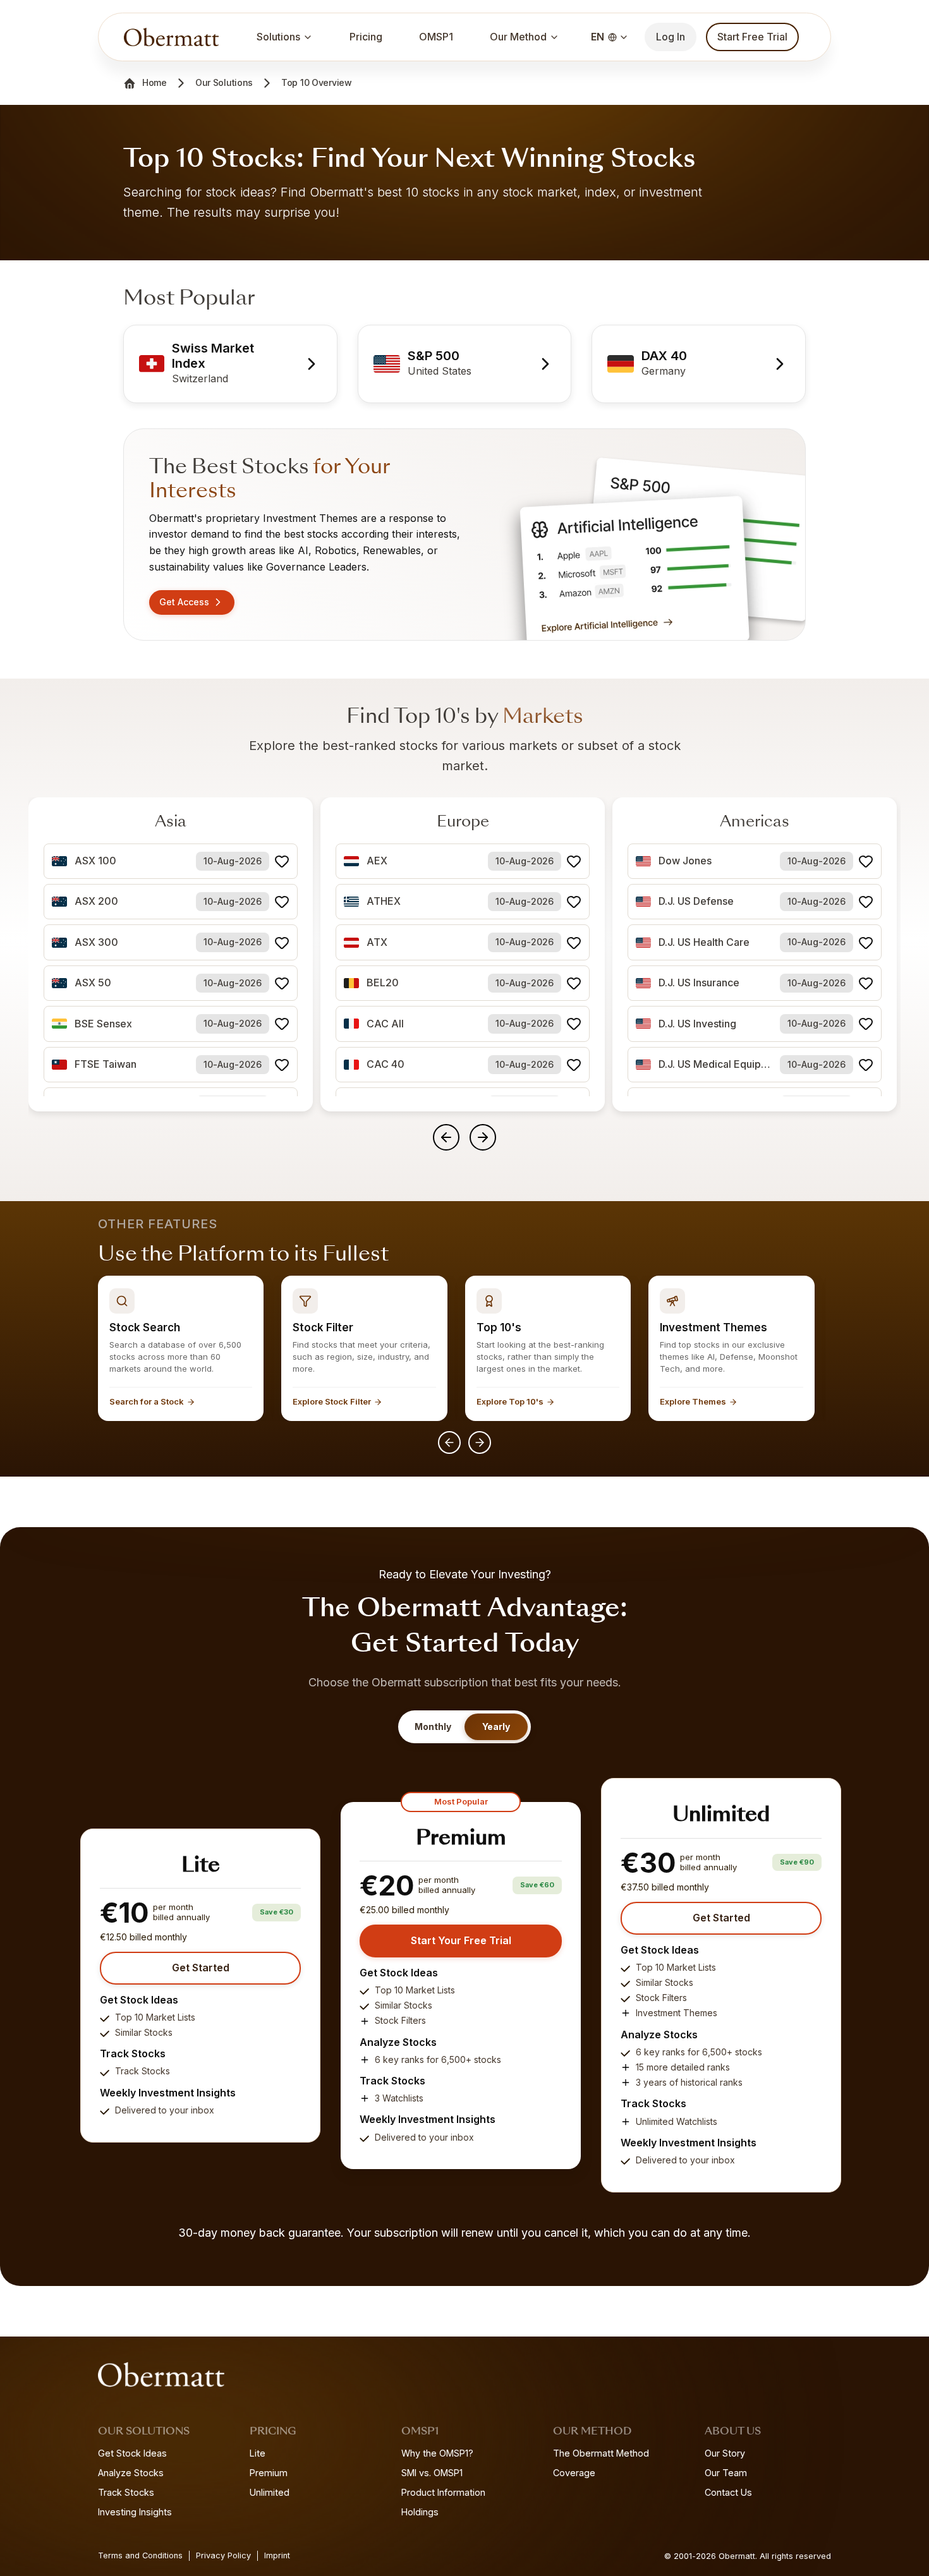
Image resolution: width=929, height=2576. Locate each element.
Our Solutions (224, 82)
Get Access (184, 602)
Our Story (725, 2453)
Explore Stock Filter (332, 1401)
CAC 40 (386, 1064)
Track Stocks (126, 2492)
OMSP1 (436, 37)
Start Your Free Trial (461, 1940)
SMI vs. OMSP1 (432, 2473)
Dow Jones (685, 861)
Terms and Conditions (140, 2555)
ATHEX (384, 901)
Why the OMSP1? (437, 2453)
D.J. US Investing (697, 1024)
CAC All (385, 1024)
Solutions (278, 37)
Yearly (496, 1726)
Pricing (366, 37)
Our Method (518, 37)
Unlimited (270, 2492)
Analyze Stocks (131, 2473)
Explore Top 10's (510, 1401)
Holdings (420, 2512)
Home (155, 82)
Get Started (201, 1968)
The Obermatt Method (601, 2453)
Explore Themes (693, 1401)
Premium (269, 2473)
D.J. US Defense (696, 901)
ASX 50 (93, 983)
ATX (377, 942)
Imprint (277, 2555)
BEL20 (383, 983)
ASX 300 (96, 942)
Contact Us (728, 2492)
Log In (671, 37)
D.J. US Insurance (699, 983)
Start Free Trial (752, 37)
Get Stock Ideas (132, 2453)
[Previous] (449, 1442)
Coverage (574, 2473)
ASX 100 (95, 861)
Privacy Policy (223, 2555)
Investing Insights (135, 2512)
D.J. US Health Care (704, 942)
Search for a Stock (147, 1401)
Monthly (433, 1726)
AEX (377, 861)
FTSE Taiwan (106, 1064)
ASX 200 (96, 901)
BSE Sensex (103, 1024)
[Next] (480, 1442)
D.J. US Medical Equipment (715, 1064)
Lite (258, 2453)
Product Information (443, 2492)
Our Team (726, 2473)
